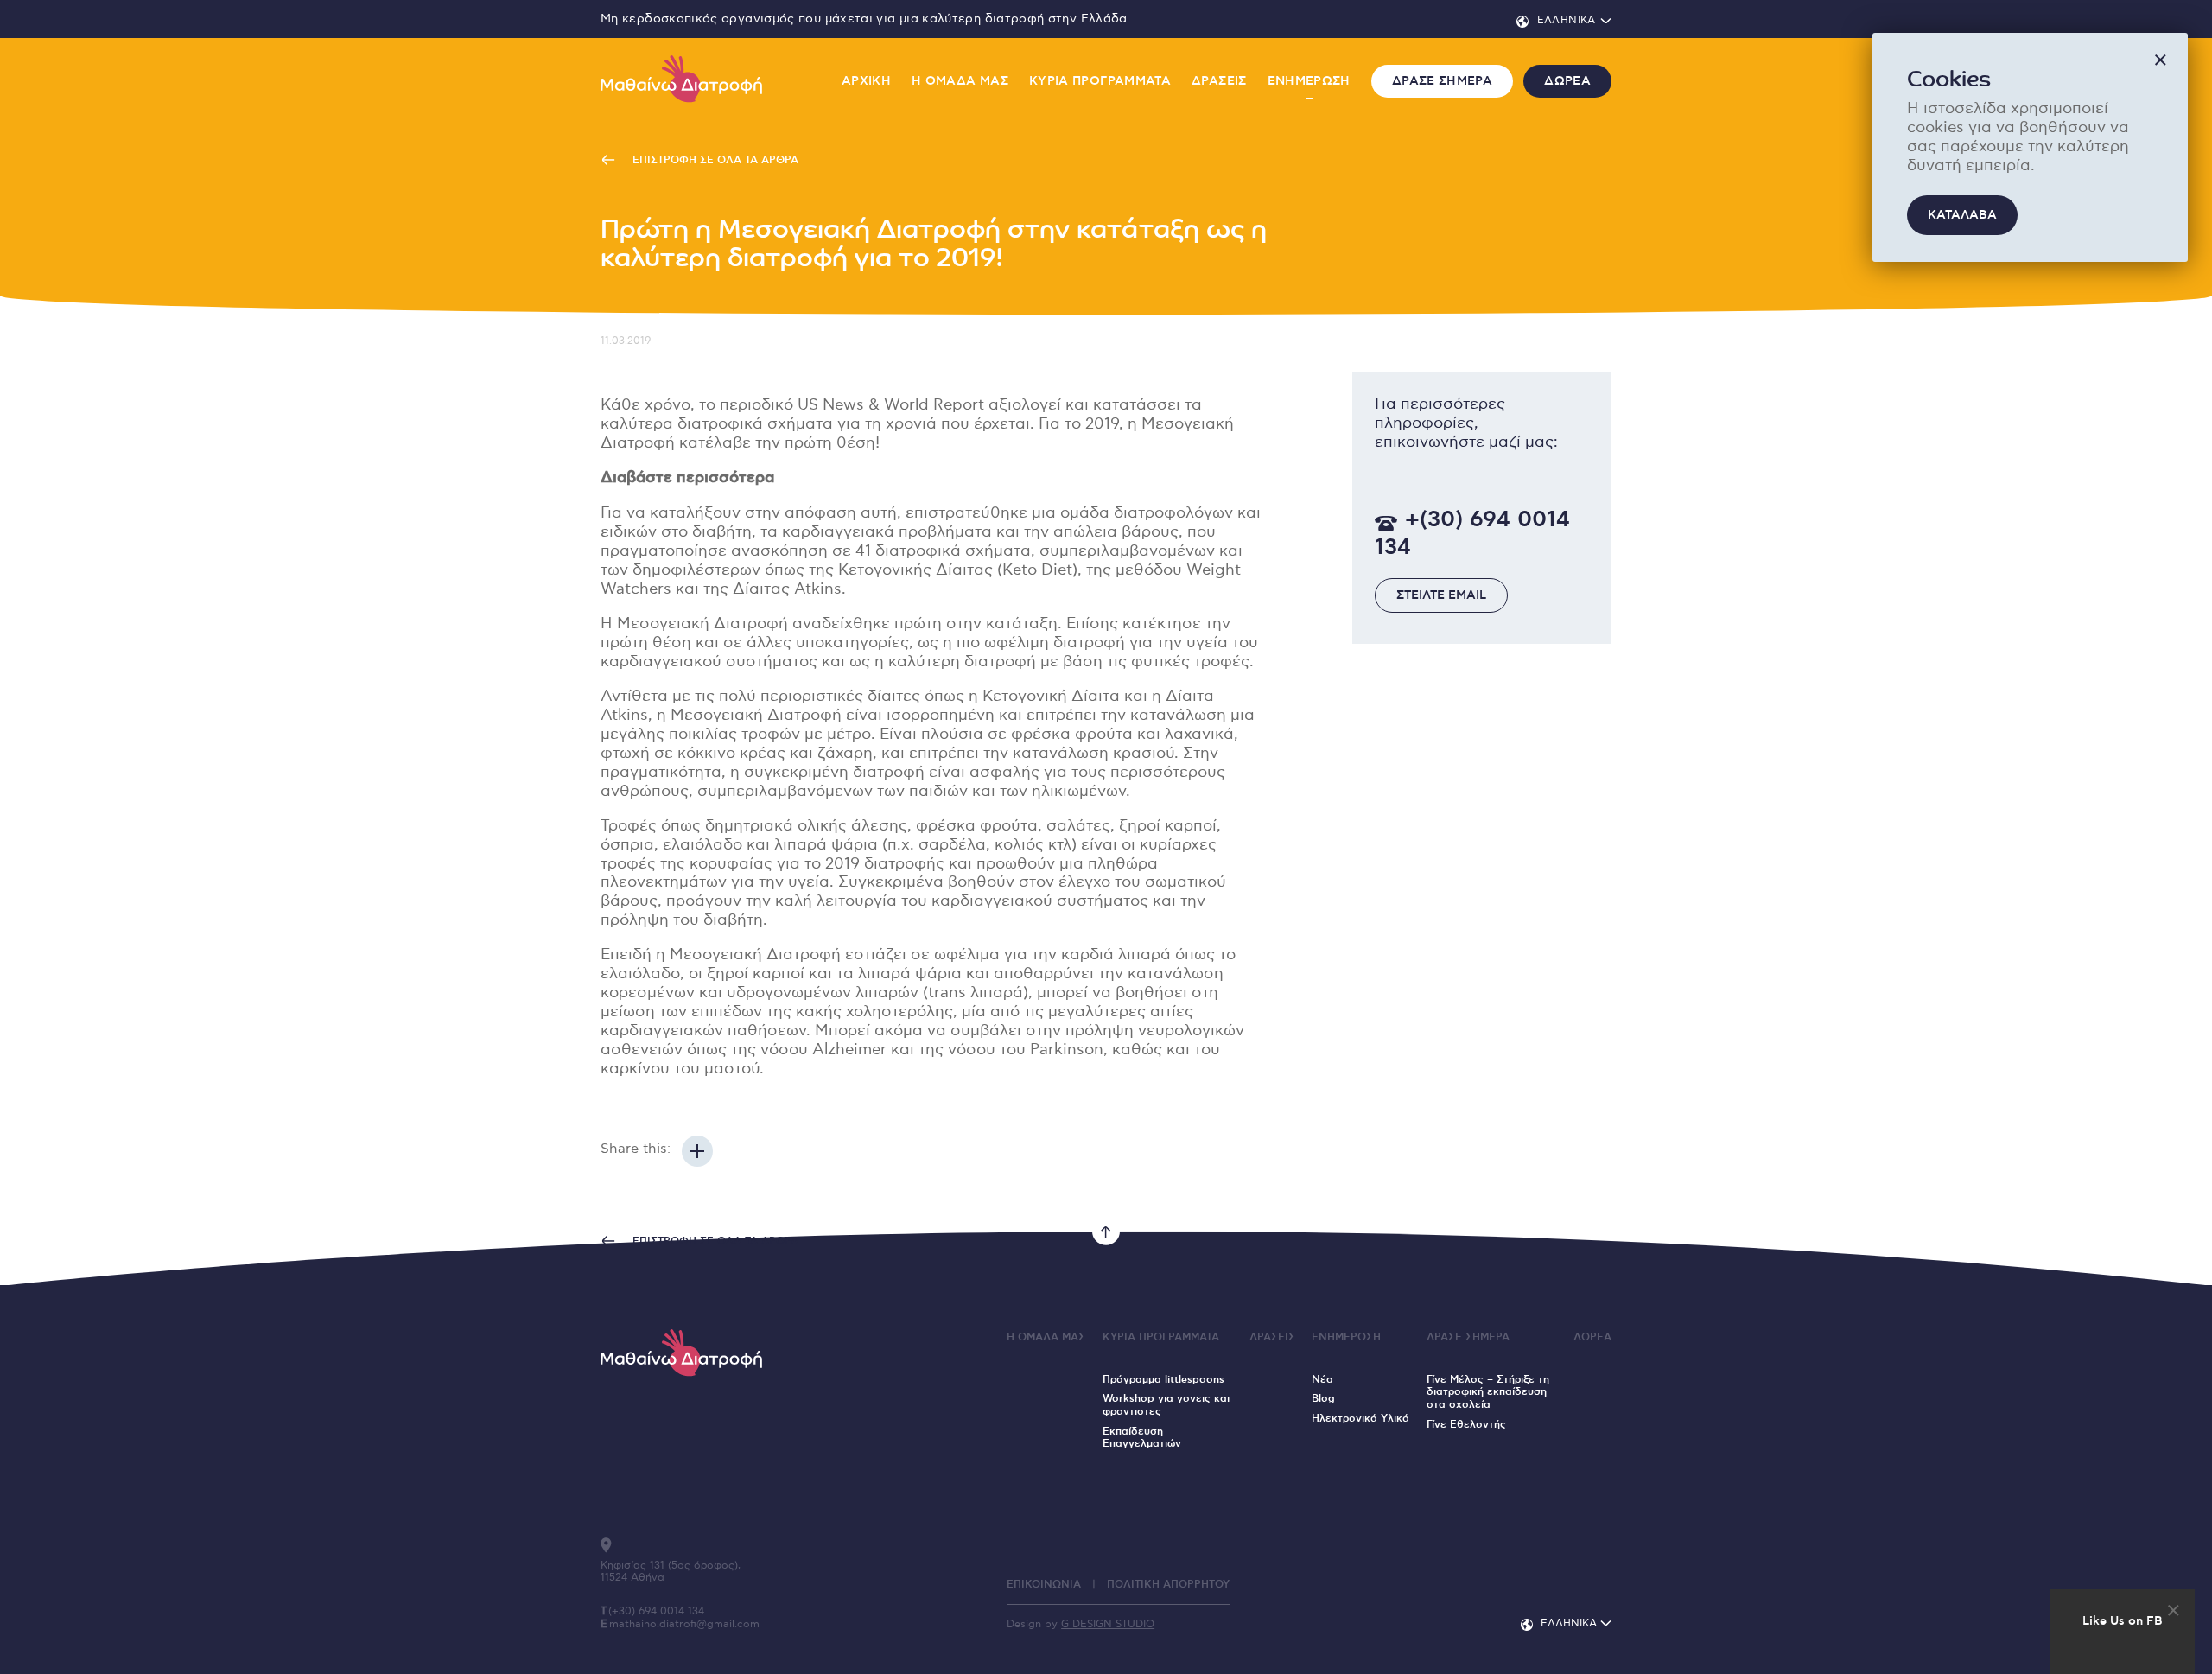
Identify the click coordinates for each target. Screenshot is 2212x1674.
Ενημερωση (1309, 81)
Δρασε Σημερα (1442, 81)
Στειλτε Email (1441, 596)
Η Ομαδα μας (960, 81)
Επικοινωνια (1044, 1585)
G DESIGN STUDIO (1108, 1624)
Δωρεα (1567, 81)
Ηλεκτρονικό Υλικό (1360, 1419)
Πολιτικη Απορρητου (1168, 1585)
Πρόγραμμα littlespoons (1163, 1380)
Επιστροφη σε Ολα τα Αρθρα (714, 160)
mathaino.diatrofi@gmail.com (684, 1624)
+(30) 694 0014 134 (1472, 535)
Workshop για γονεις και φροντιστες (1166, 1405)
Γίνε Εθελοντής (1466, 1425)
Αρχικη (866, 81)
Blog (1323, 1399)
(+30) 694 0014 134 (656, 1611)
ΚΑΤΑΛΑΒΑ (1962, 215)
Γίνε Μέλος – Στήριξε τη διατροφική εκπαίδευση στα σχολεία (1488, 1392)
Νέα (1322, 1380)
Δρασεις (1219, 81)
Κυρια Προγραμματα (1100, 81)
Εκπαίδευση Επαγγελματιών (1142, 1438)
